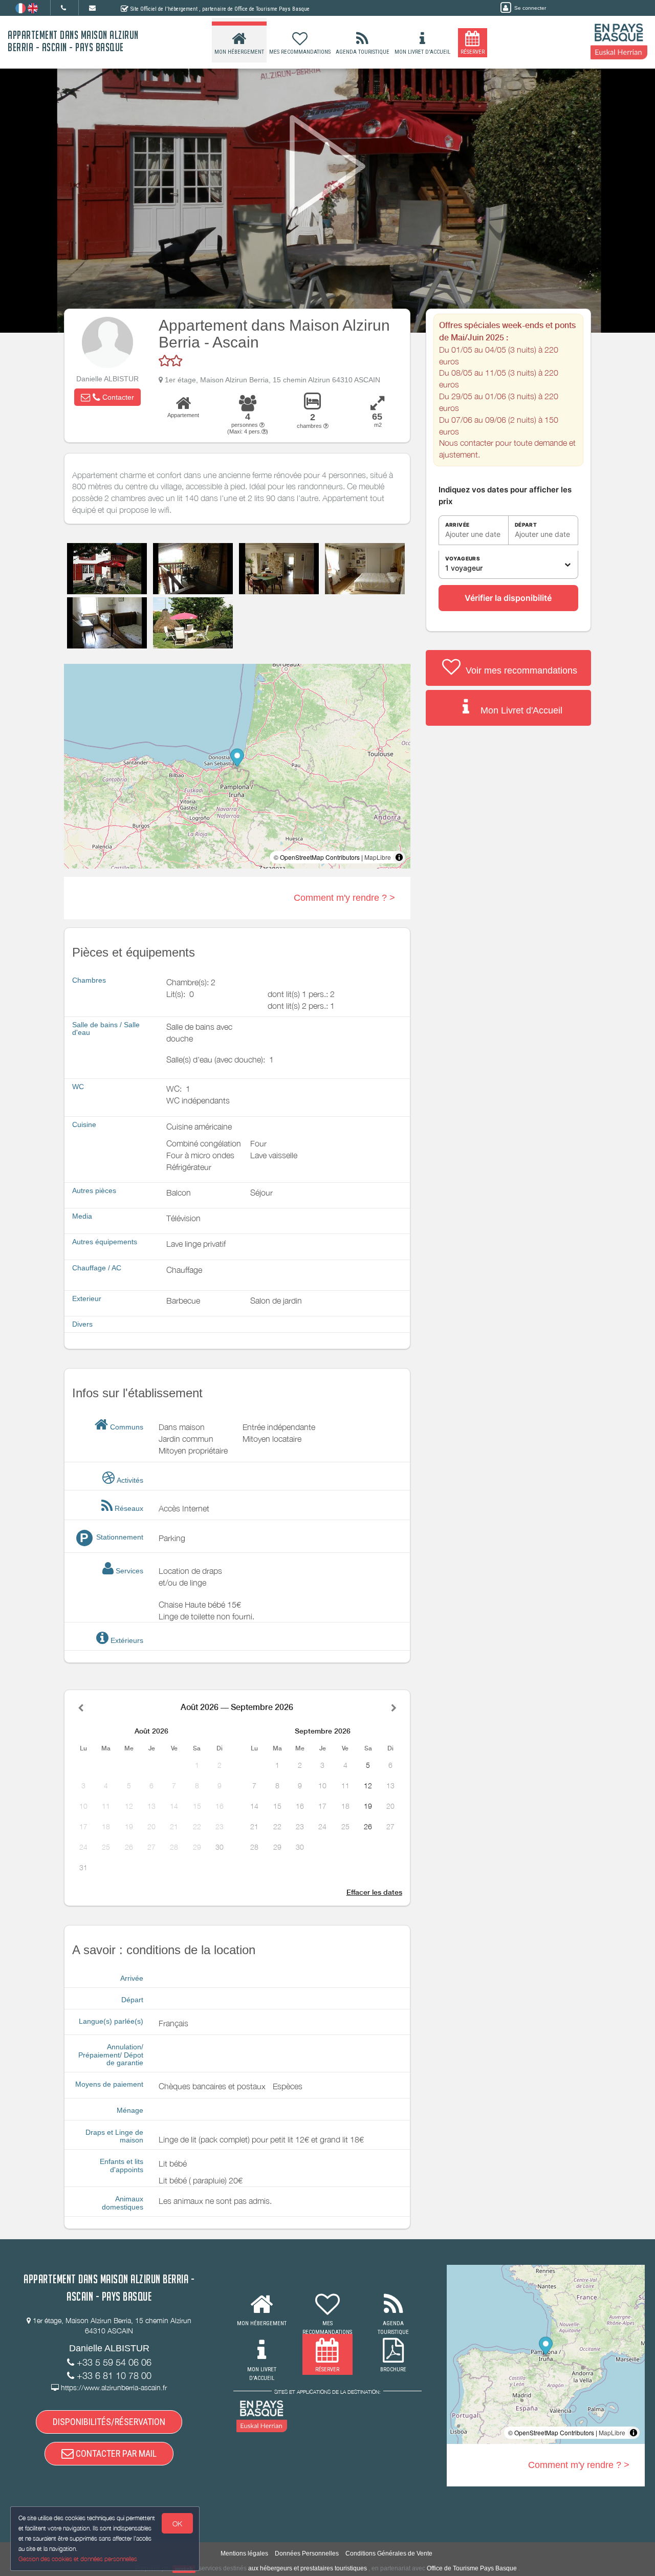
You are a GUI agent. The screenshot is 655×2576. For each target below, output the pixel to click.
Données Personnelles (307, 2553)
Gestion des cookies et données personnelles (78, 2559)
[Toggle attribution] (399, 857)
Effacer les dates (374, 1892)
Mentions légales (244, 2553)
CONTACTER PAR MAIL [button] (115, 2453)
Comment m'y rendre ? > (344, 898)
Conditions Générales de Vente (389, 2553)
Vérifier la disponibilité (508, 598)
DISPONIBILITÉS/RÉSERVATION (109, 2422)
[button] (107, 397)
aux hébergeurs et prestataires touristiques (308, 2568)
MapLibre (378, 857)
